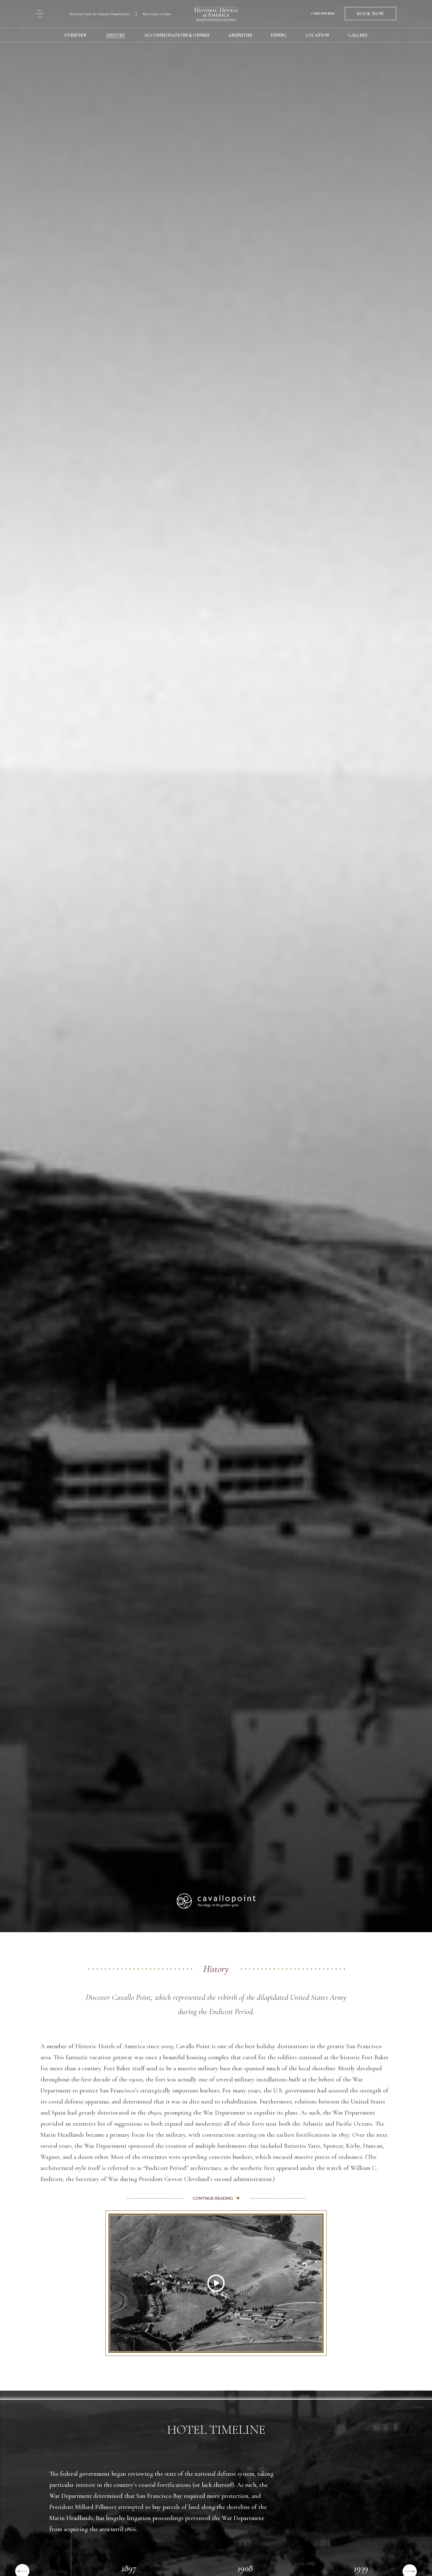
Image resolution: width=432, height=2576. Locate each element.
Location (317, 35)
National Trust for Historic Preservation (100, 14)
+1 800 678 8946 (323, 14)
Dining (279, 35)
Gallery (358, 35)
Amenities (240, 35)
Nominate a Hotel (157, 14)
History (116, 35)
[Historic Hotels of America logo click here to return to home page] (216, 15)
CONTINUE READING (213, 2198)
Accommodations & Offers (177, 35)
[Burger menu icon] (40, 14)
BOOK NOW (370, 14)
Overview (76, 35)
